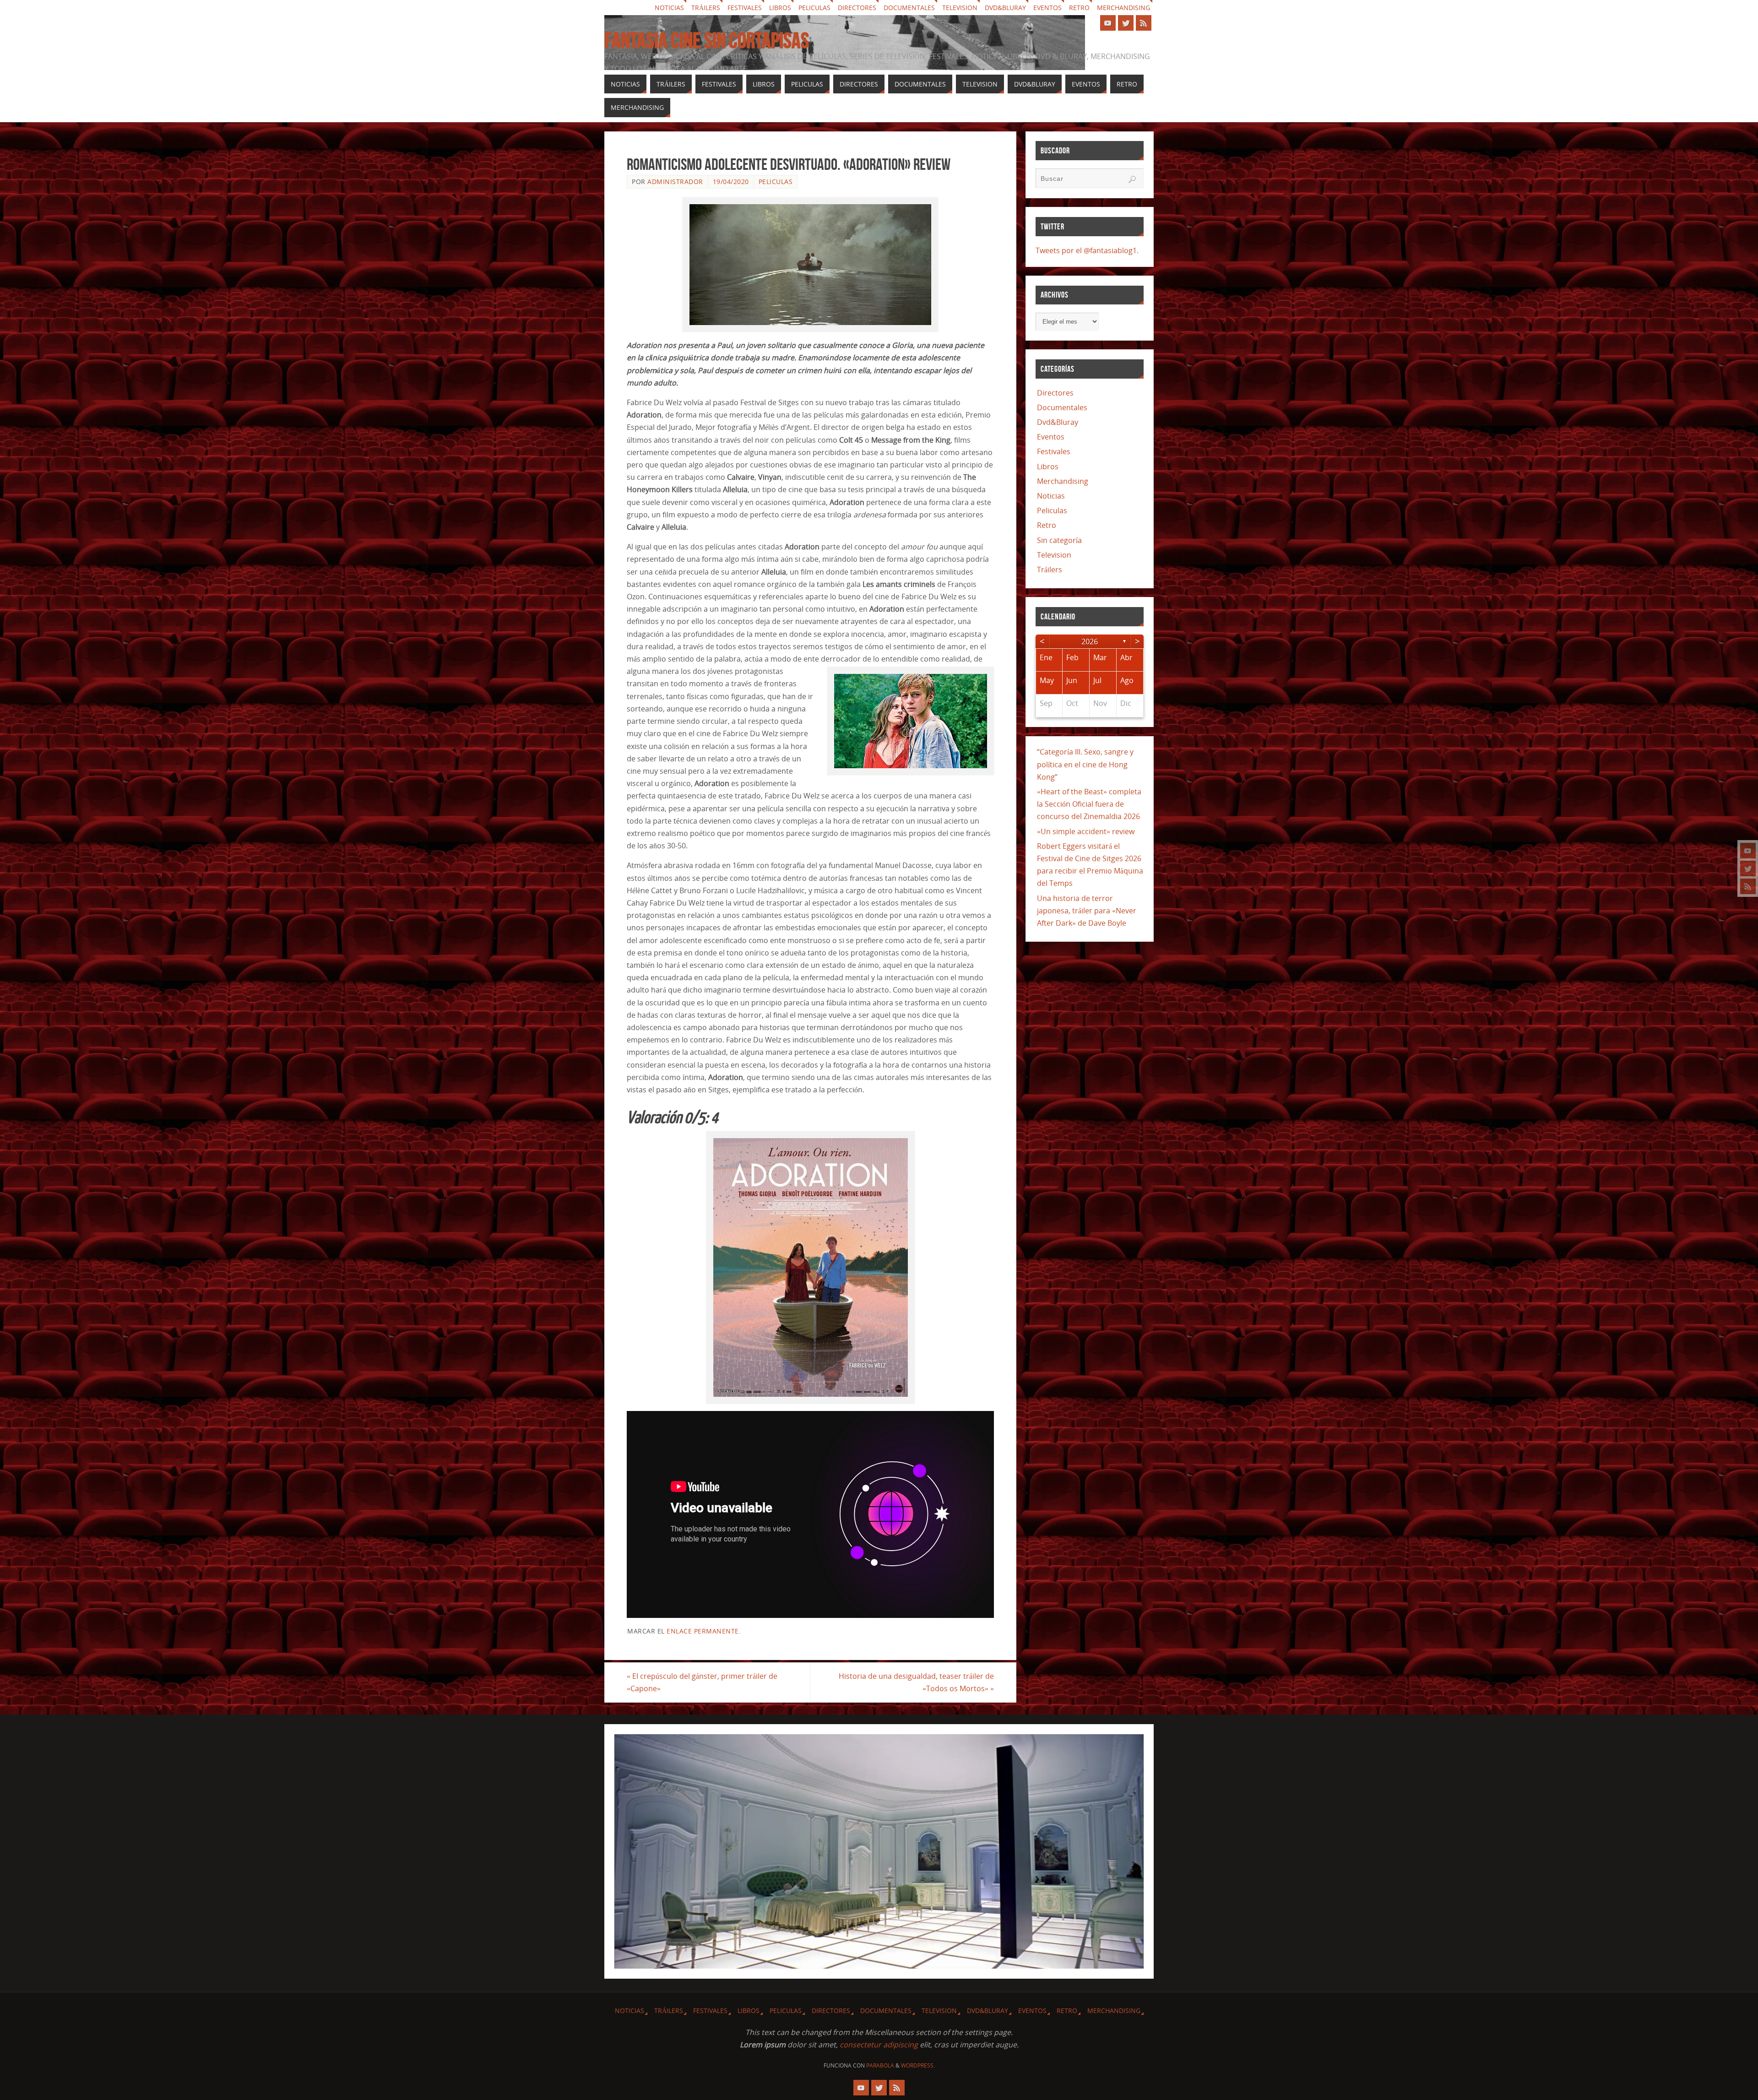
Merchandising (1123, 8)
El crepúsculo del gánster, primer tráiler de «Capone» (702, 1682)
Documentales (909, 8)
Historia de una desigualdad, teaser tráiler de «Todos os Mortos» (916, 1682)
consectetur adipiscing (879, 2045)
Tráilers (706, 8)
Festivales (745, 8)
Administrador (675, 182)
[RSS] (1748, 886)
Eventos (1047, 8)
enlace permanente (703, 1631)
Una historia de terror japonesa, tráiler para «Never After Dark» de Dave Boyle (1087, 911)
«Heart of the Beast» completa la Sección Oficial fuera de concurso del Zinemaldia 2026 (1089, 804)
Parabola (880, 2065)
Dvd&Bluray (1005, 8)
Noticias (669, 8)
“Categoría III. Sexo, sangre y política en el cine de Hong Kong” (1085, 764)
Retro (1079, 8)
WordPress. (918, 2065)
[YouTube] (1748, 851)
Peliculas (814, 8)
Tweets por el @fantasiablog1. (1087, 250)
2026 (1090, 641)
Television (960, 8)
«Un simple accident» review (1086, 831)
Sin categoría (1059, 540)
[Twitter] (1748, 868)
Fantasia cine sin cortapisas (707, 41)
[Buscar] (1132, 179)
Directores (857, 8)
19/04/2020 (731, 182)
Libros (780, 8)
